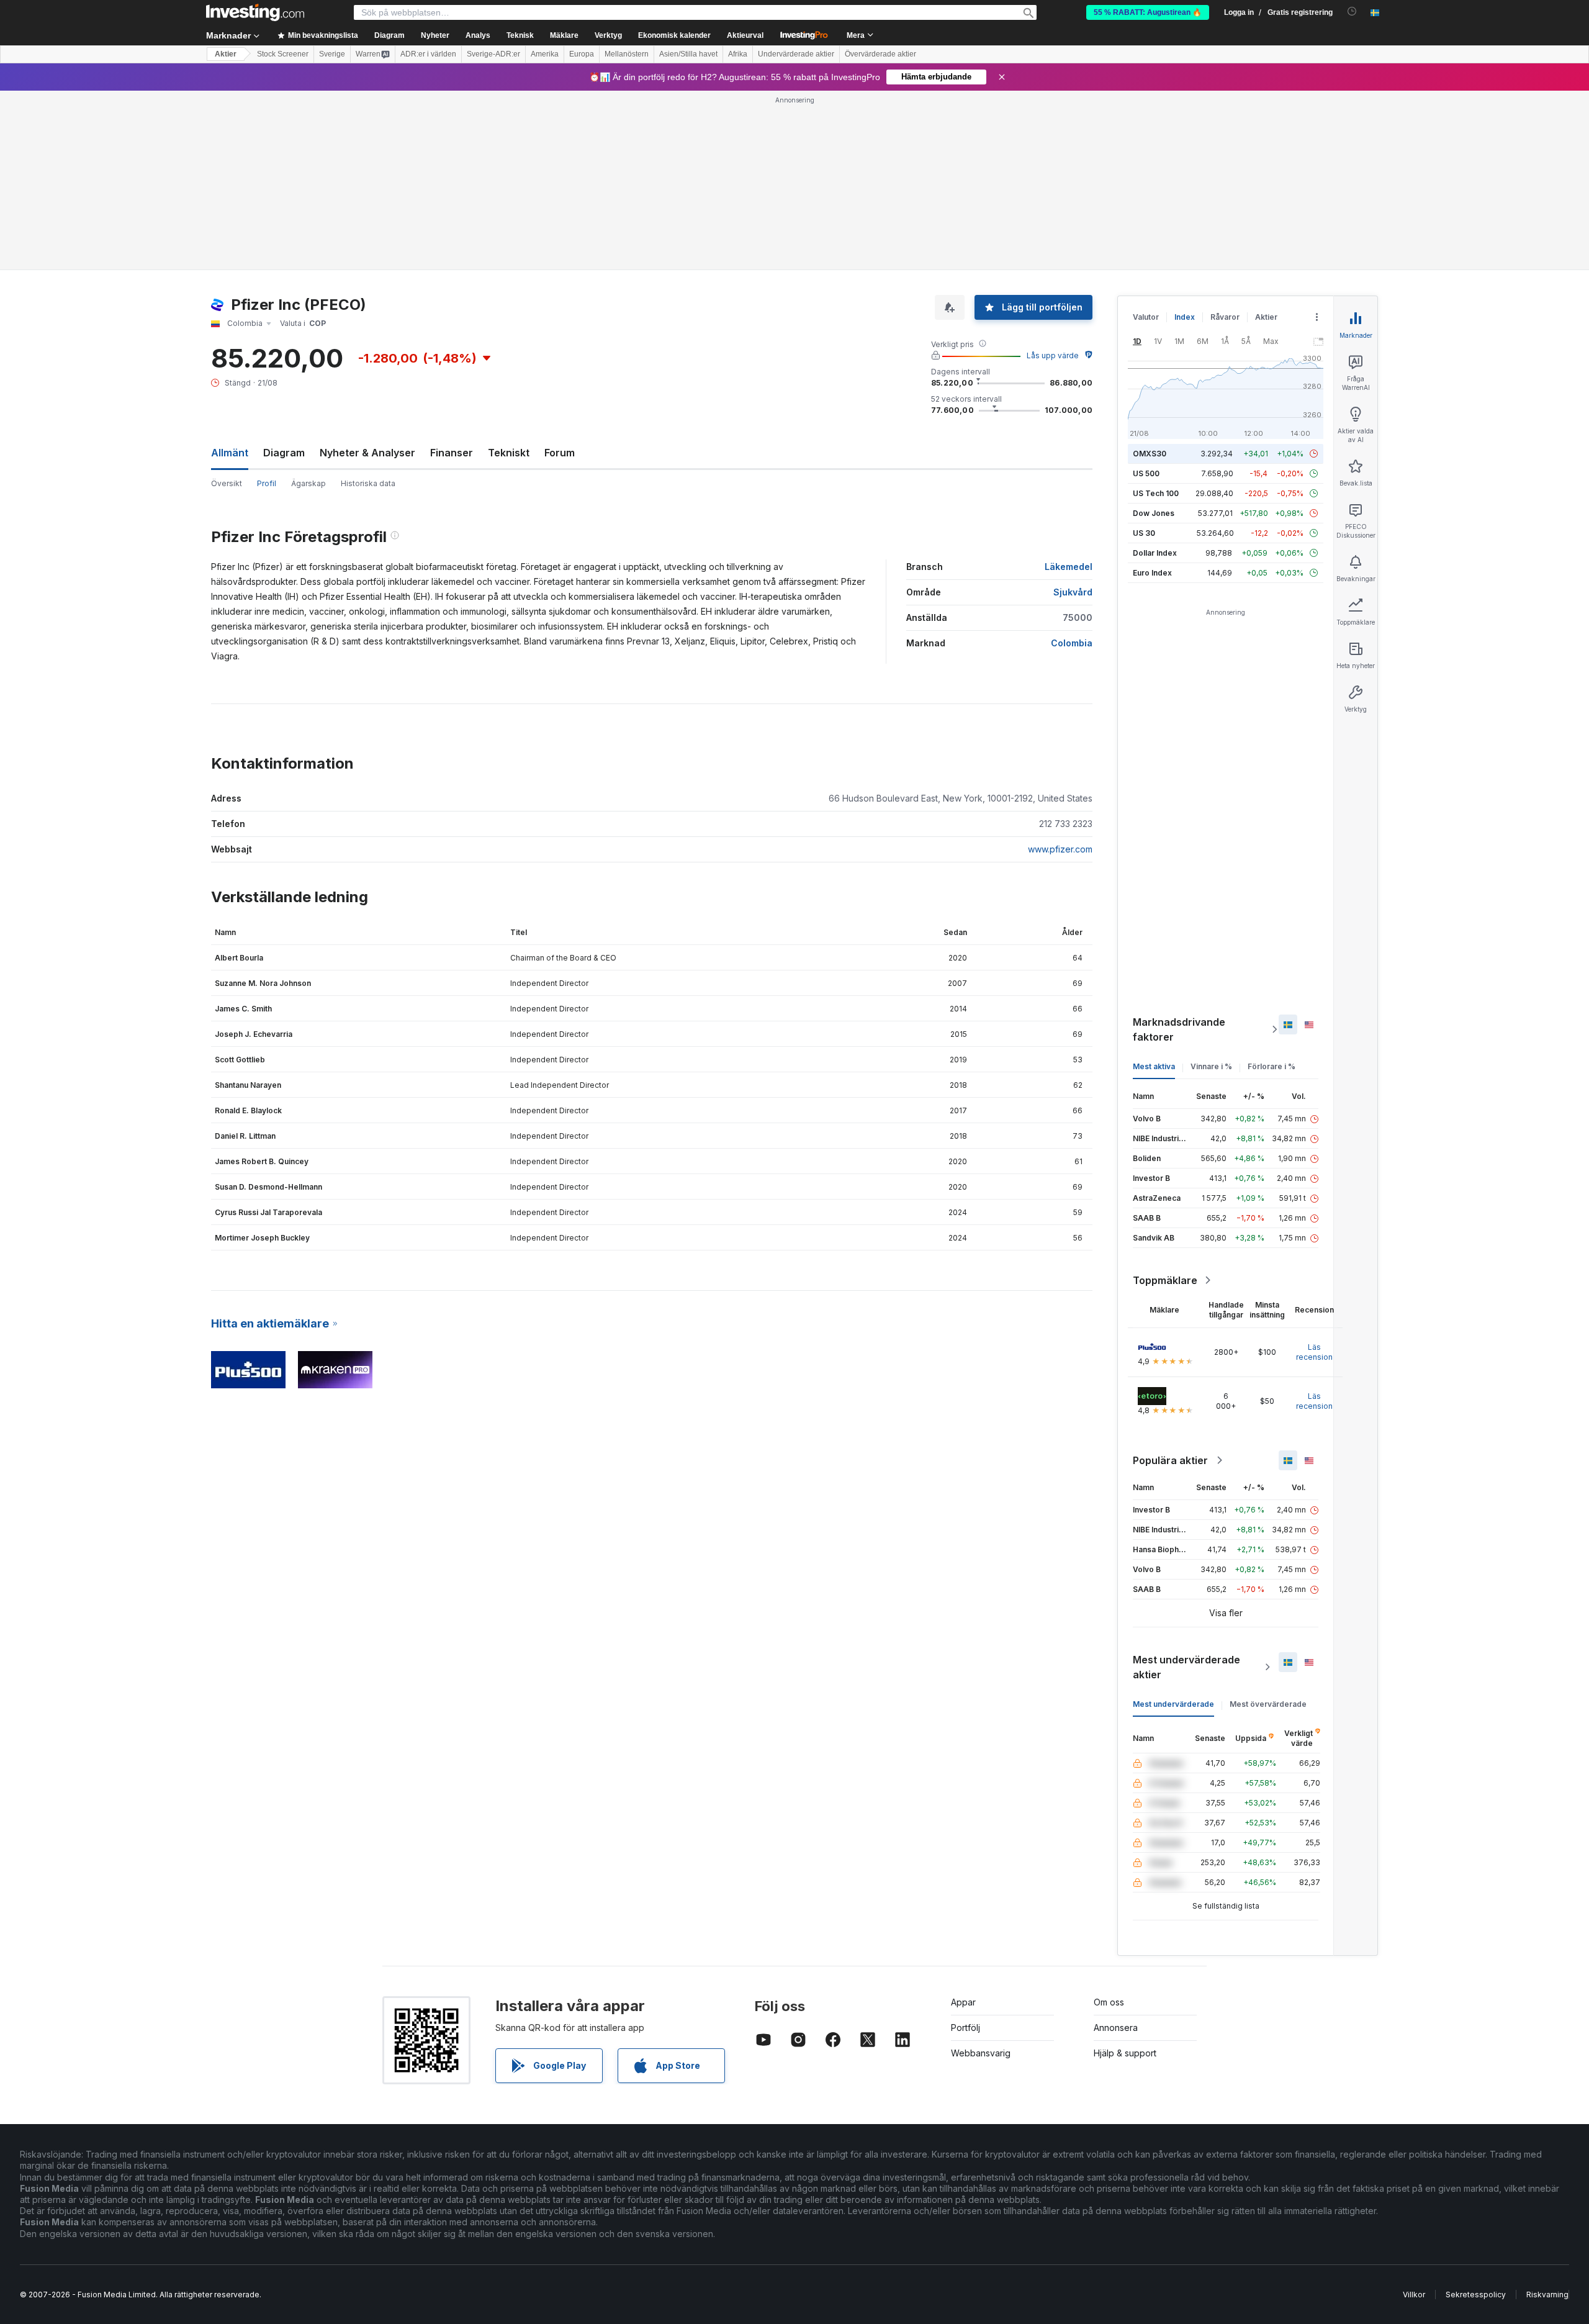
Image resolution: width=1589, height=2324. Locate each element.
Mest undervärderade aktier (1186, 1667)
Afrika (738, 54)
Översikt (227, 483)
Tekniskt (509, 453)
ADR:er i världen (428, 54)
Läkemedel (1069, 567)
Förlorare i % (1272, 1066)
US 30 (1144, 533)
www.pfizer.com (1060, 849)
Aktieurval (745, 35)
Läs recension (1314, 1352)
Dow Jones (1154, 513)
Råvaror (1225, 317)
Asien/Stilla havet (688, 54)
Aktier (226, 54)
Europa (582, 54)
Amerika (545, 54)
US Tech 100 (1156, 493)
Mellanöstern (627, 54)
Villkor (1414, 2295)
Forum (560, 453)
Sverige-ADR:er (493, 54)
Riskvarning (1547, 2295)
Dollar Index (1155, 553)
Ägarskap (308, 483)
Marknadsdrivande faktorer (1179, 1029)
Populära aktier (1170, 1460)
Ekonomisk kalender (674, 35)
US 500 (1146, 473)
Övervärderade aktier (880, 54)
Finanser (452, 453)
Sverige (332, 54)
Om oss (1109, 2002)
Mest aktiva (1154, 1066)
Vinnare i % (1211, 1066)
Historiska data (368, 483)
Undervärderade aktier (796, 54)
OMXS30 (1150, 454)
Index (1185, 317)
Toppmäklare (1165, 1280)
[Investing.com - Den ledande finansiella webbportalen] (255, 12)
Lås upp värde (1053, 355)
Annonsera (1116, 2028)
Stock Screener (283, 54)
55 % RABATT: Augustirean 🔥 (1148, 12)
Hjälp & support (1125, 2053)
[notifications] (1352, 11)
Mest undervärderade (1173, 1704)
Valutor (1146, 317)
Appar (963, 2002)
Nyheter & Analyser (367, 453)
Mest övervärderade (1268, 1704)
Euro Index (1152, 573)
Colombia (1072, 643)
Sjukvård (1073, 592)
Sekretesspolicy (1476, 2295)
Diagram (284, 453)
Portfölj (966, 2028)
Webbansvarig (981, 2053)
